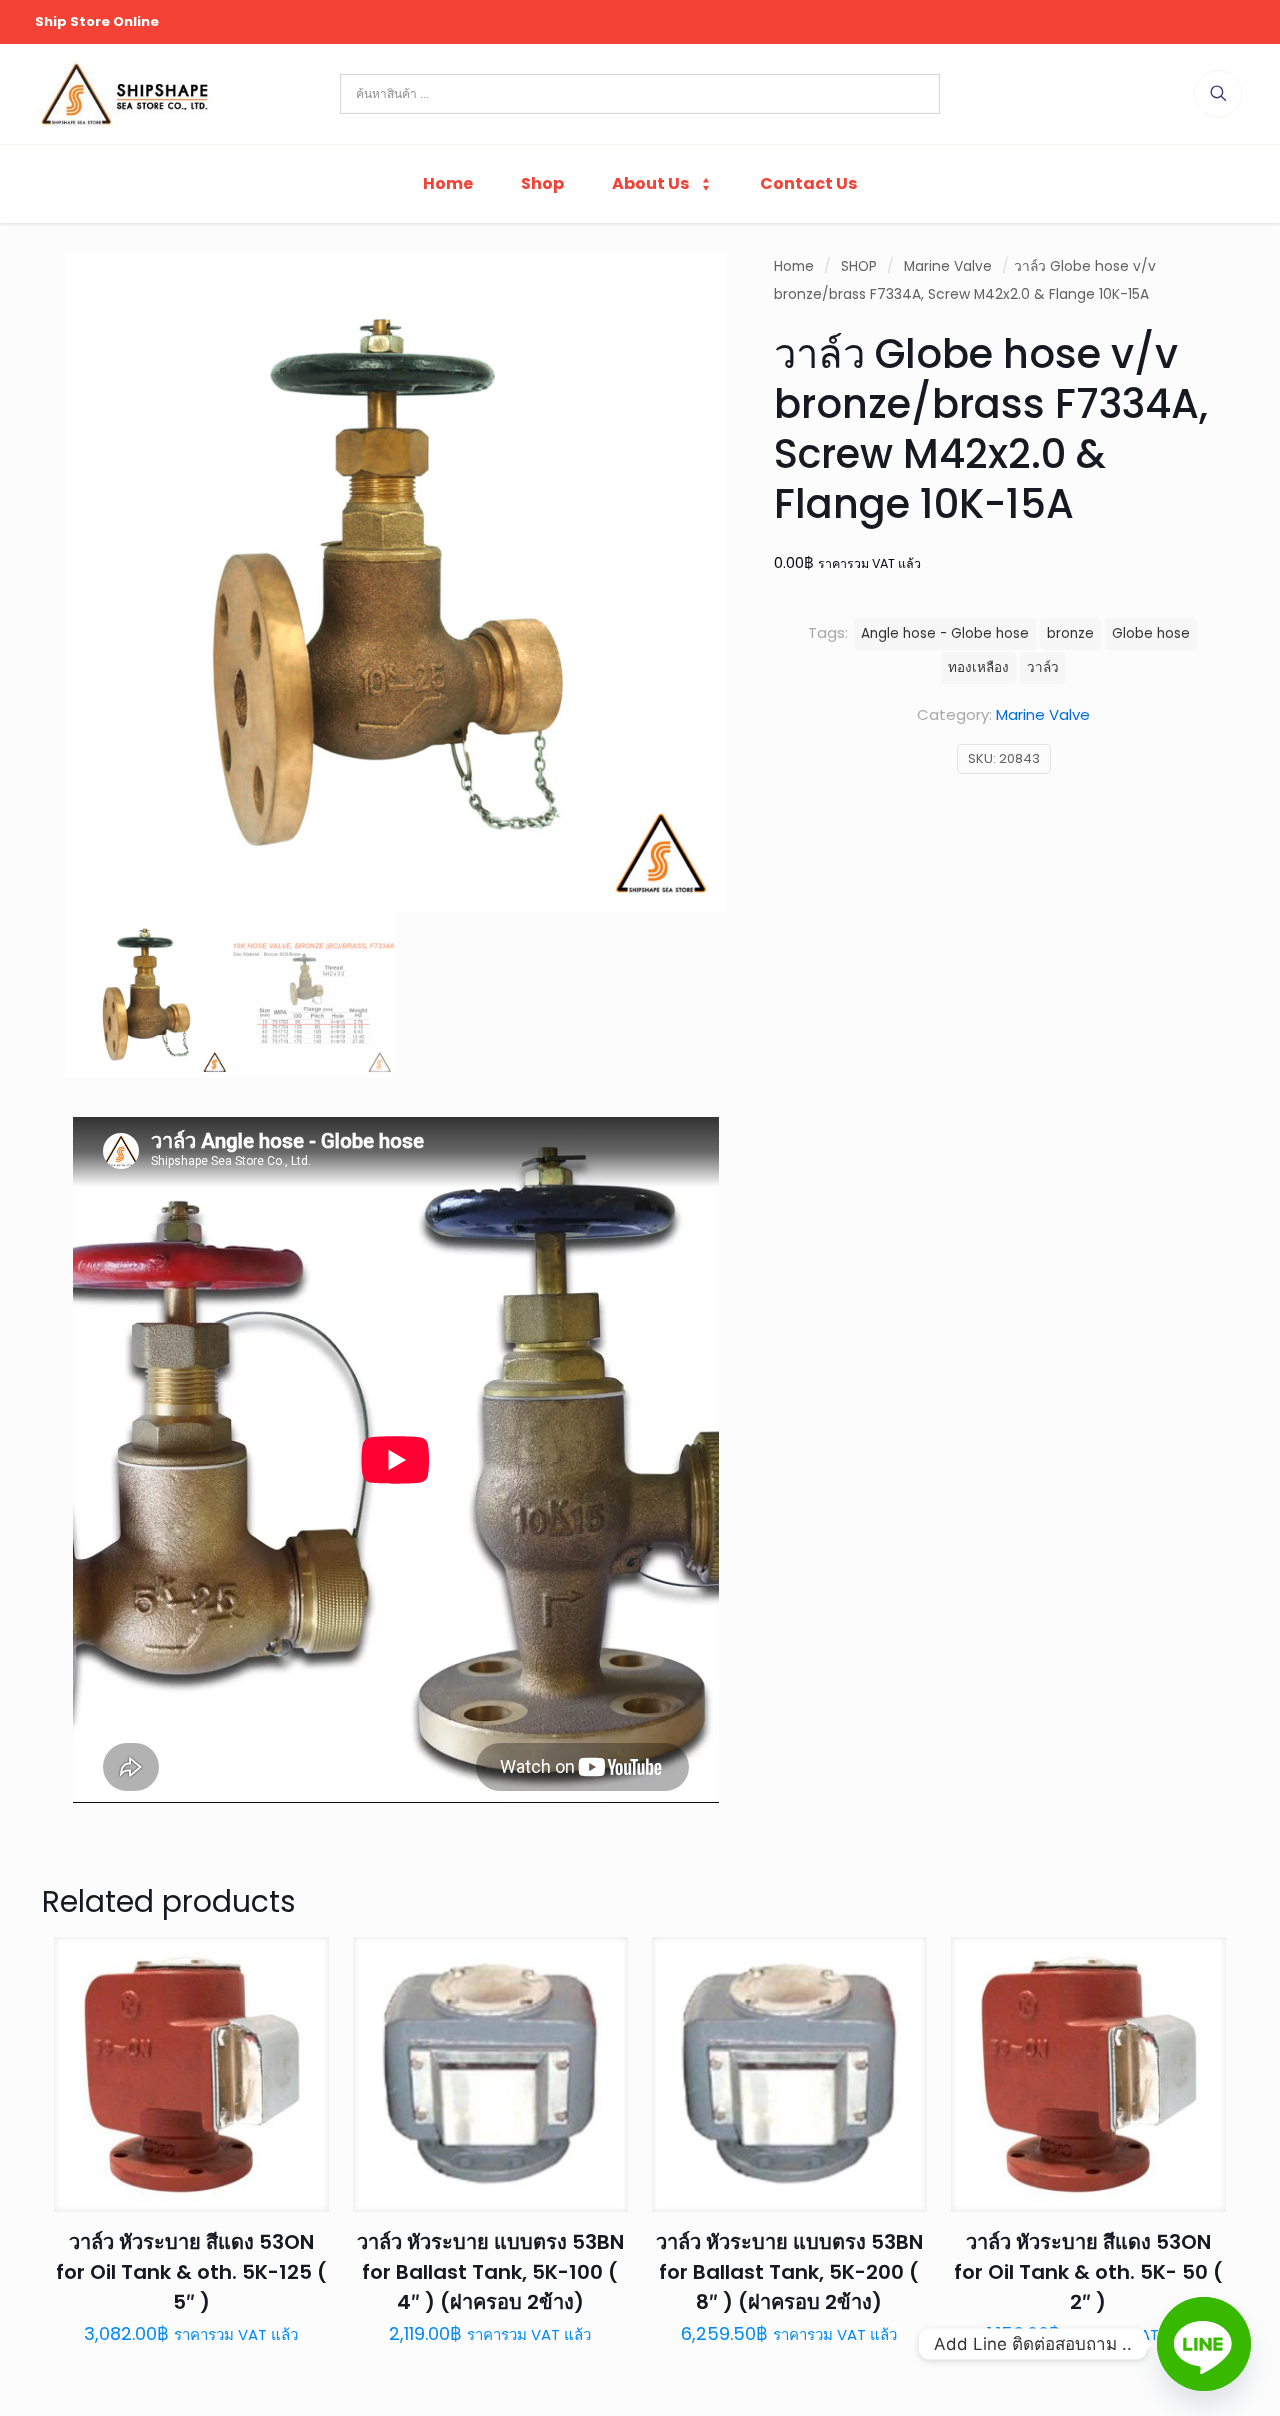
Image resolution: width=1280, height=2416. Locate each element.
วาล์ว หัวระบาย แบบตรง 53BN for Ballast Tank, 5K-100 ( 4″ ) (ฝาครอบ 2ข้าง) (490, 2272)
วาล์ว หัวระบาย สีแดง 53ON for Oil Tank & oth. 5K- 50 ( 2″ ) (1088, 2272)
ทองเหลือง (978, 667)
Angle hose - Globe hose (945, 633)
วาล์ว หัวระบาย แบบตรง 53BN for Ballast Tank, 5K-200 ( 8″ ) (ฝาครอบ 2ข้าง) (789, 2272)
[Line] (1204, 2344)
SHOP (859, 266)
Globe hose (1151, 633)
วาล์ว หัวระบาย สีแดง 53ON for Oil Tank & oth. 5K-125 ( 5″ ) (191, 2272)
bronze (1070, 633)
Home (794, 266)
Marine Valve (948, 266)
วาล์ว (1043, 667)
